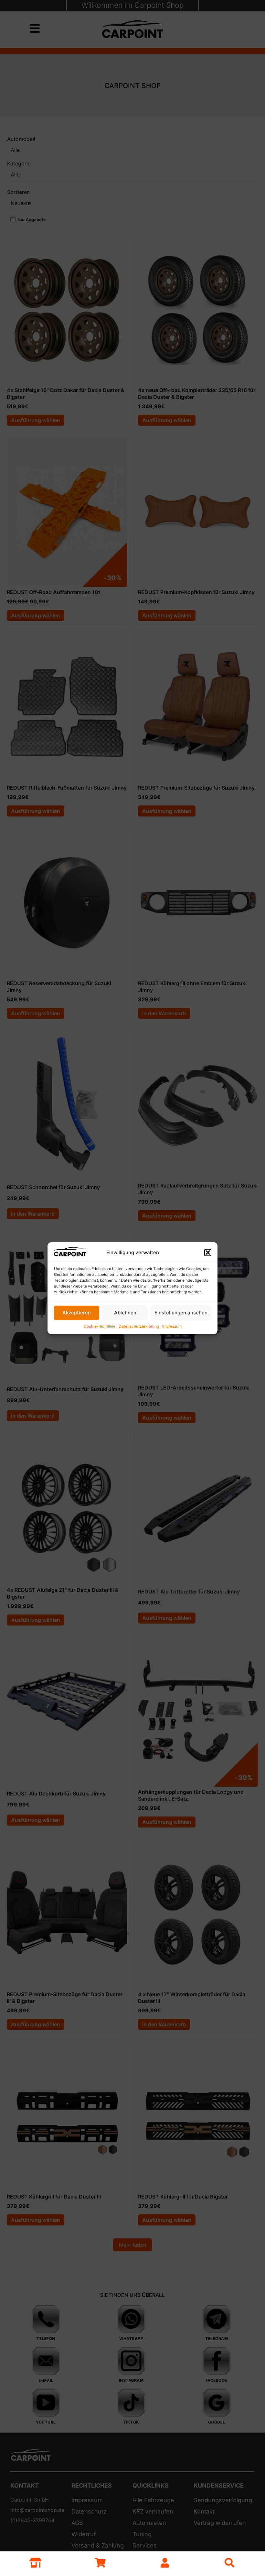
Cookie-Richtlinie (100, 1326)
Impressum (172, 1326)
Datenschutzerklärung (139, 1326)
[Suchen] (229, 2563)
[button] (208, 1253)
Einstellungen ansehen (181, 1313)
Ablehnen (125, 1313)
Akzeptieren (77, 1313)
